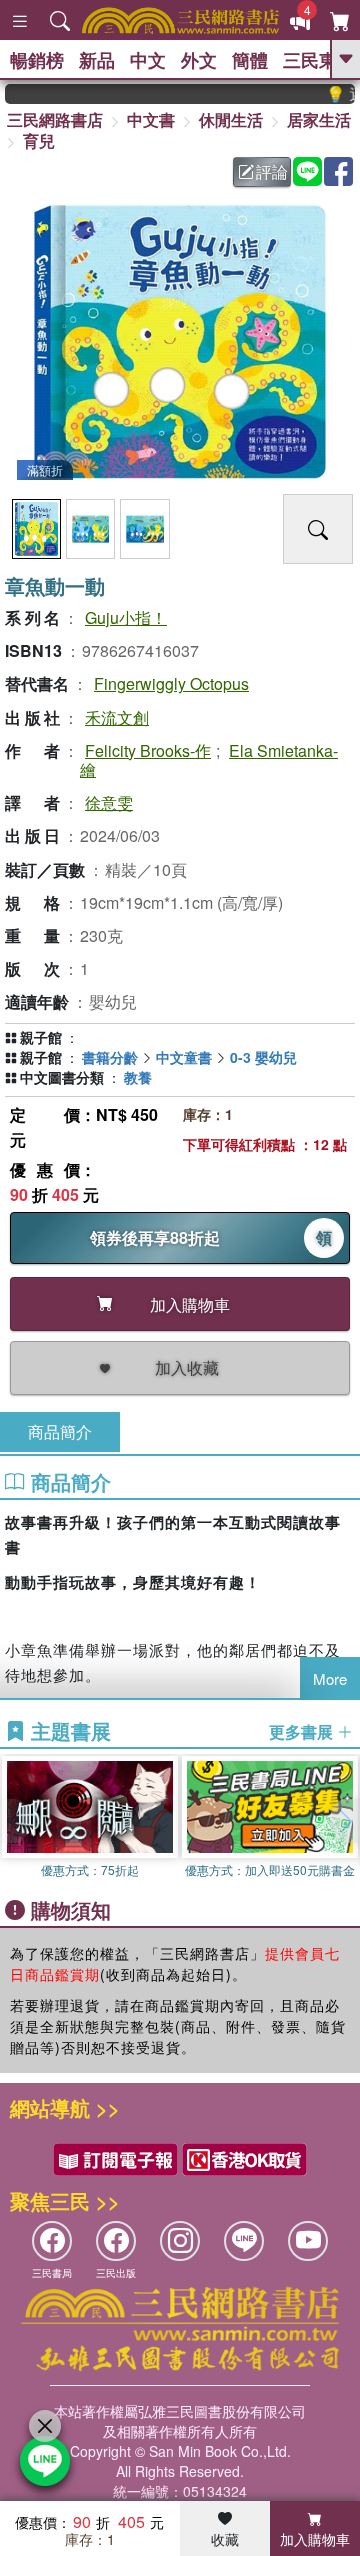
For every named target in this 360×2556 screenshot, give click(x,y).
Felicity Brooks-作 (148, 750)
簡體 (250, 60)
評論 (272, 171)
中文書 (151, 119)
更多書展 (303, 1732)
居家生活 (319, 119)
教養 (138, 1077)
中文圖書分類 (62, 1077)
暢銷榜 (37, 60)
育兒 (39, 140)
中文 (148, 60)
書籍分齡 (110, 1057)
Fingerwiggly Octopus (171, 683)
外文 (199, 60)
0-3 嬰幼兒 (263, 1057)
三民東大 (319, 60)
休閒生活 (231, 119)
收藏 (225, 2539)
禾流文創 (117, 717)
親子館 (41, 1037)
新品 (97, 60)
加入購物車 (315, 2539)
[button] (345, 1821)
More (330, 1678)
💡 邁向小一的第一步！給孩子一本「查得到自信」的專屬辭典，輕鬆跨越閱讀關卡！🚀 (330, 94)
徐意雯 (109, 802)
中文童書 (184, 1057)
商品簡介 (60, 1431)
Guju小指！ (126, 617)
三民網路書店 (55, 119)
